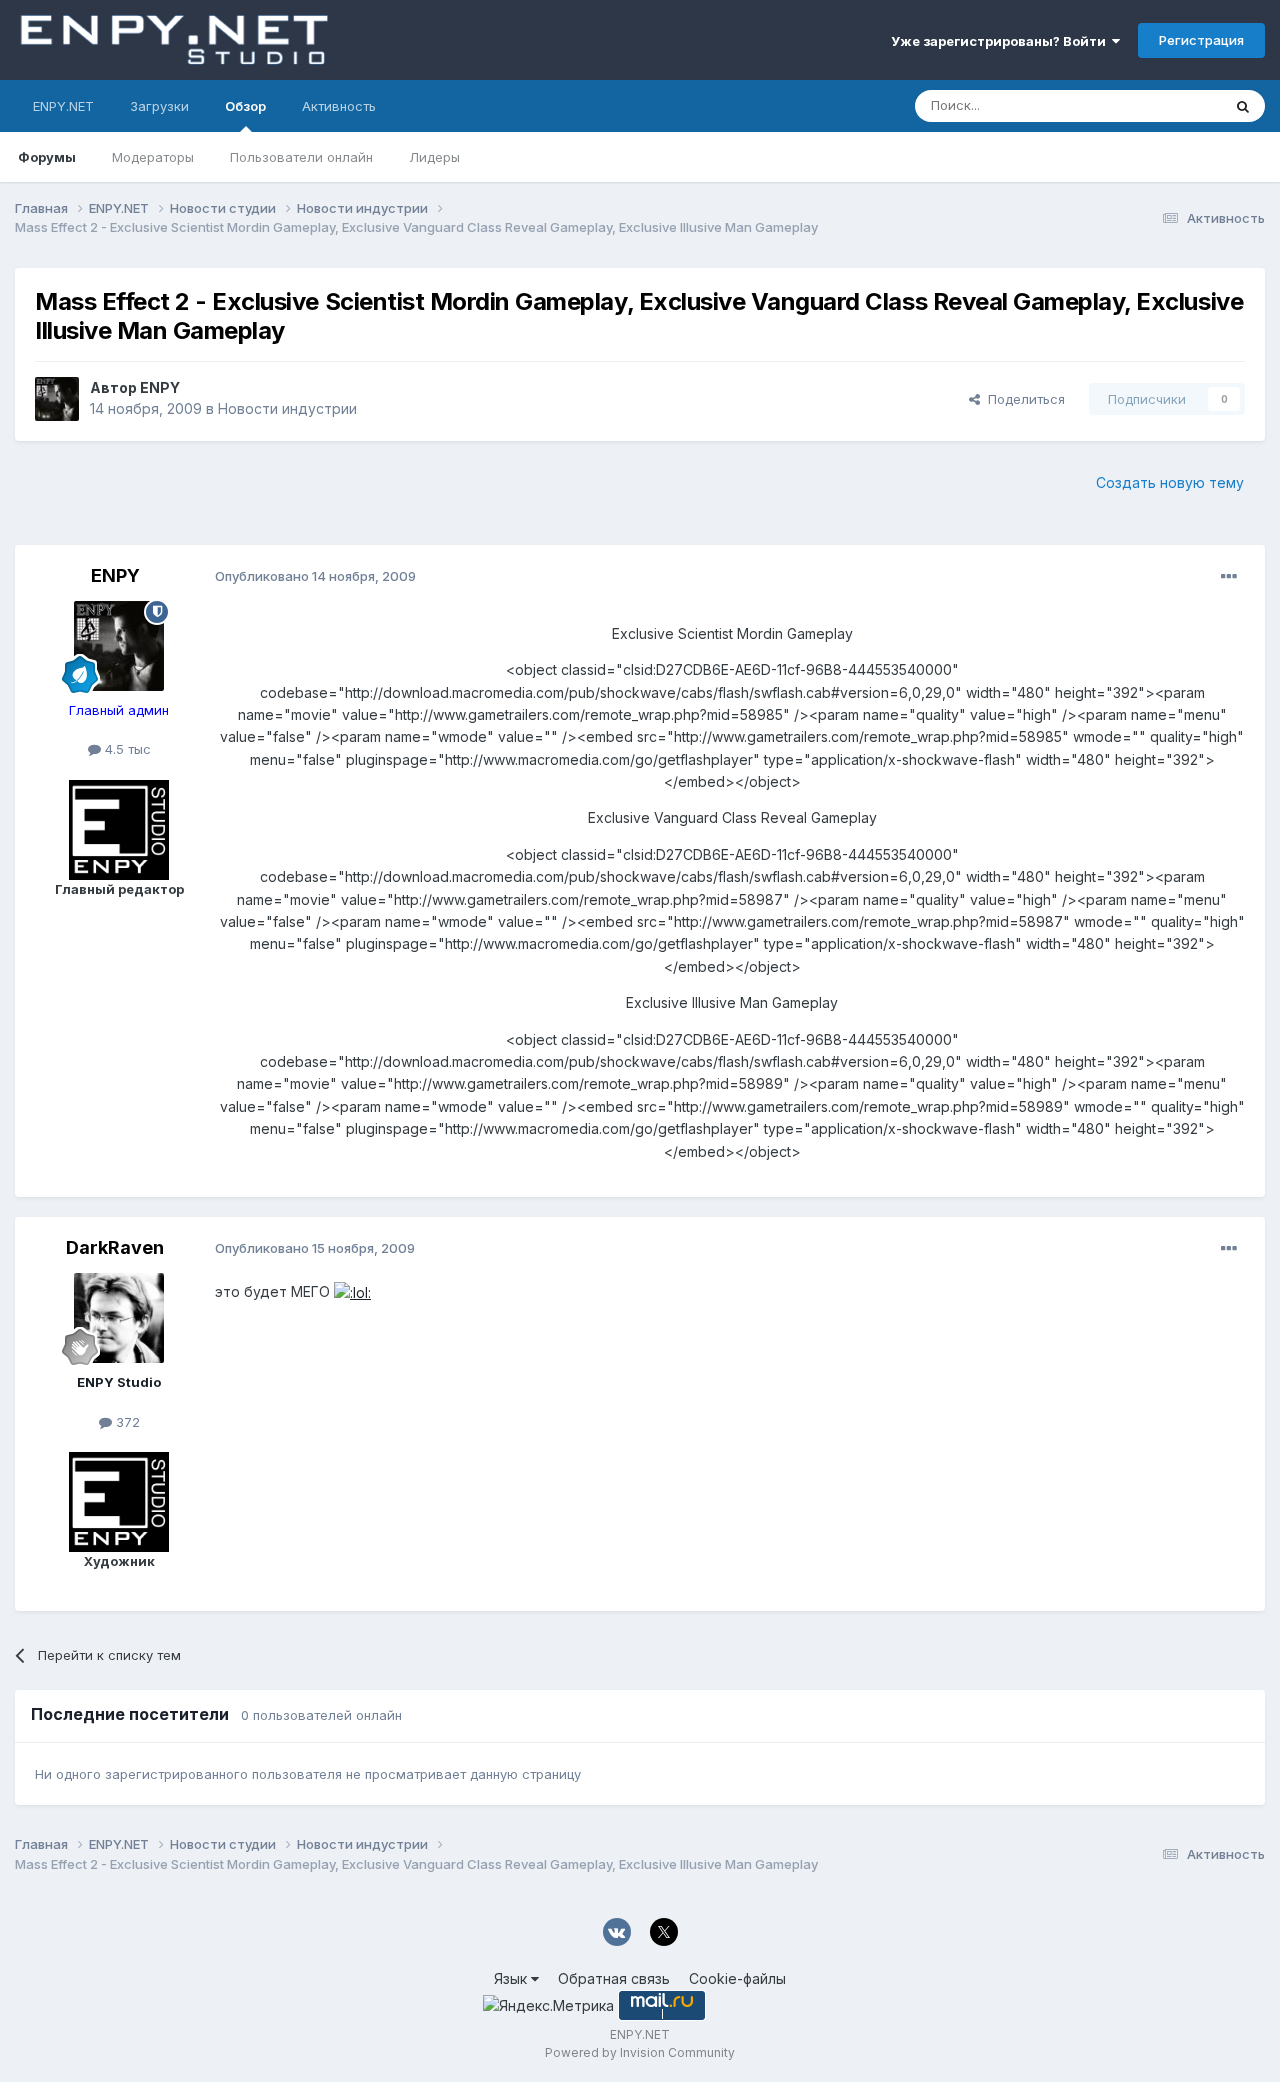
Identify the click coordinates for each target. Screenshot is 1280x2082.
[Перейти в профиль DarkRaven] (119, 1318)
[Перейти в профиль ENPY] (57, 399)
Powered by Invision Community (640, 2052)
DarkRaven (115, 1247)
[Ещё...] (1229, 577)
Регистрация (1201, 40)
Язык (512, 1978)
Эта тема (1167, 105)
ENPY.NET (63, 106)
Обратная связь (614, 1978)
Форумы (47, 157)
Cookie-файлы (737, 1978)
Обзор (245, 106)
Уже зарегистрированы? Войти (1001, 41)
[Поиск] (1243, 106)
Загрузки (159, 106)
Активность (339, 106)
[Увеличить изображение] (352, 1291)
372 (126, 1422)
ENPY (160, 387)
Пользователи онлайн (301, 157)
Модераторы (153, 157)
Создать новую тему (1170, 482)
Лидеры (434, 157)
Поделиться (1022, 399)
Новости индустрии (287, 408)
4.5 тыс (126, 749)
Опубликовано (315, 576)
